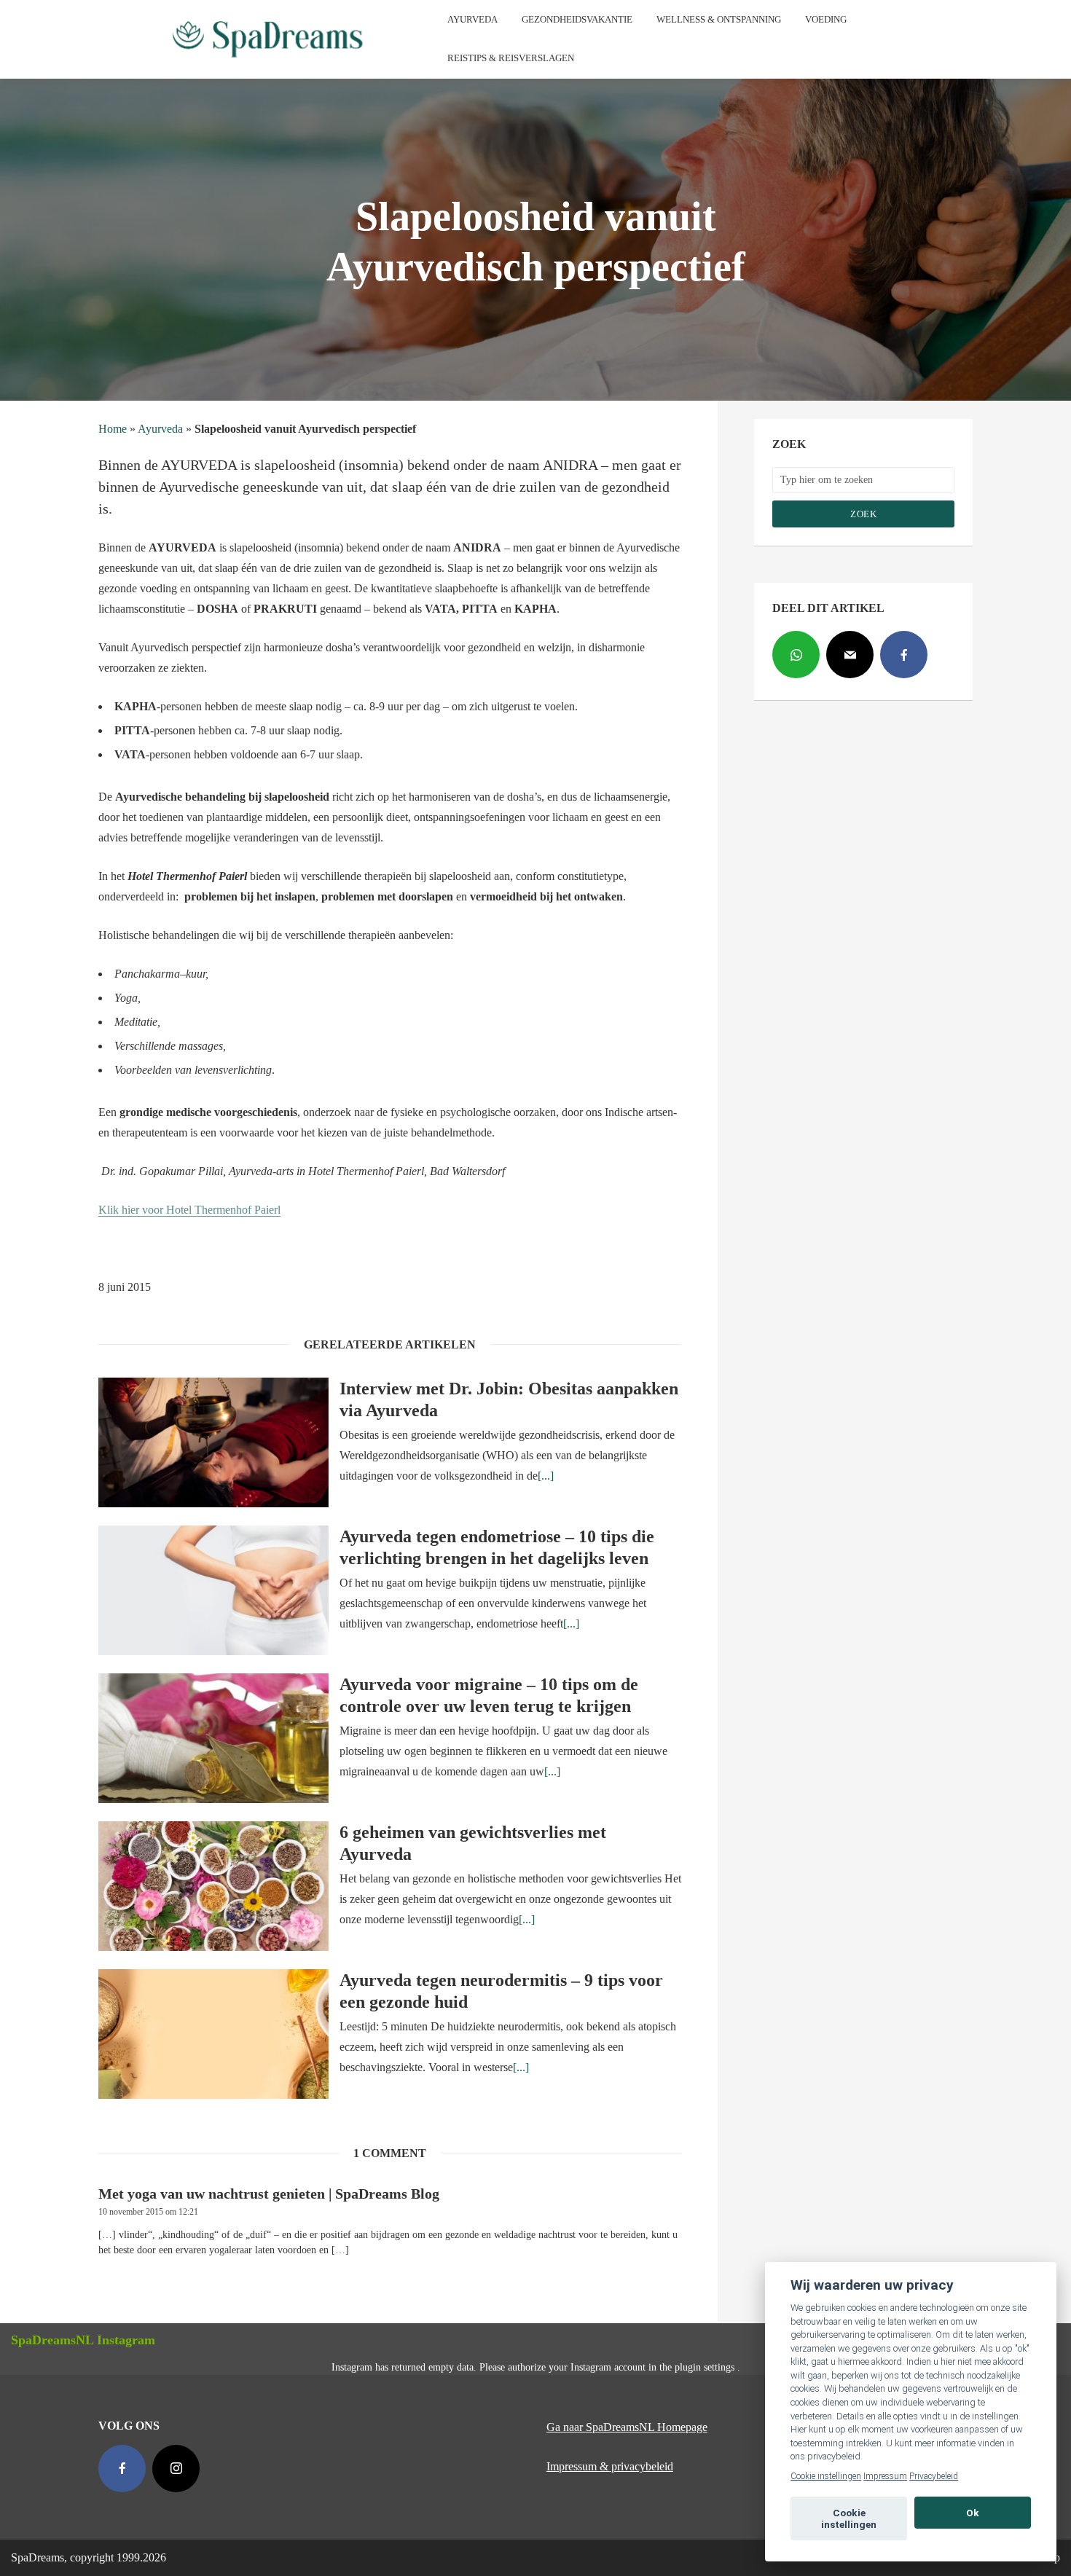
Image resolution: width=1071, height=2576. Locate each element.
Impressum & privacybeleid (610, 2466)
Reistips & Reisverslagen (511, 58)
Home (113, 429)
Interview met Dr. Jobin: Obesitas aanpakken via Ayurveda (509, 1399)
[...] (546, 1476)
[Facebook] (904, 655)
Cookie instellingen (826, 2476)
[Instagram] (176, 2469)
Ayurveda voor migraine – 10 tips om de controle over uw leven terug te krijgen (489, 1695)
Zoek (863, 514)
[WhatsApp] (796, 655)
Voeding (826, 19)
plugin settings (706, 2367)
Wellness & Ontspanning (719, 19)
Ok (973, 2513)
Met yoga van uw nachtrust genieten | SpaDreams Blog (269, 2194)
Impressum (885, 2476)
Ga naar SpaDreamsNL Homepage (627, 2427)
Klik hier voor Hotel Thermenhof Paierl (189, 1210)
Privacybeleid (934, 2476)
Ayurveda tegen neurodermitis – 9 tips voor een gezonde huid (501, 1991)
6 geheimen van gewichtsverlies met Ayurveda (473, 1843)
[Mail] (850, 655)
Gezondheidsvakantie (577, 19)
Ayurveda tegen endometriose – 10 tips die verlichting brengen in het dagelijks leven (497, 1547)
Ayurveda (472, 19)
